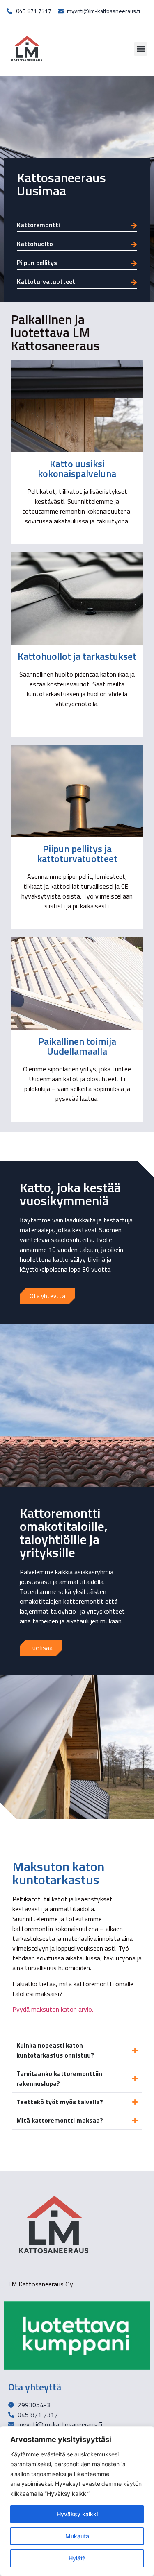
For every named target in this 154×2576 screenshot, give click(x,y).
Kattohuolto (35, 244)
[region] (77, 2501)
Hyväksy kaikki (77, 2514)
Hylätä (77, 2558)
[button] (141, 49)
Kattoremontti (38, 225)
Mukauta (77, 2536)
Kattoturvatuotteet (46, 281)
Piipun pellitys (37, 263)
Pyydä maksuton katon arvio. (53, 2009)
